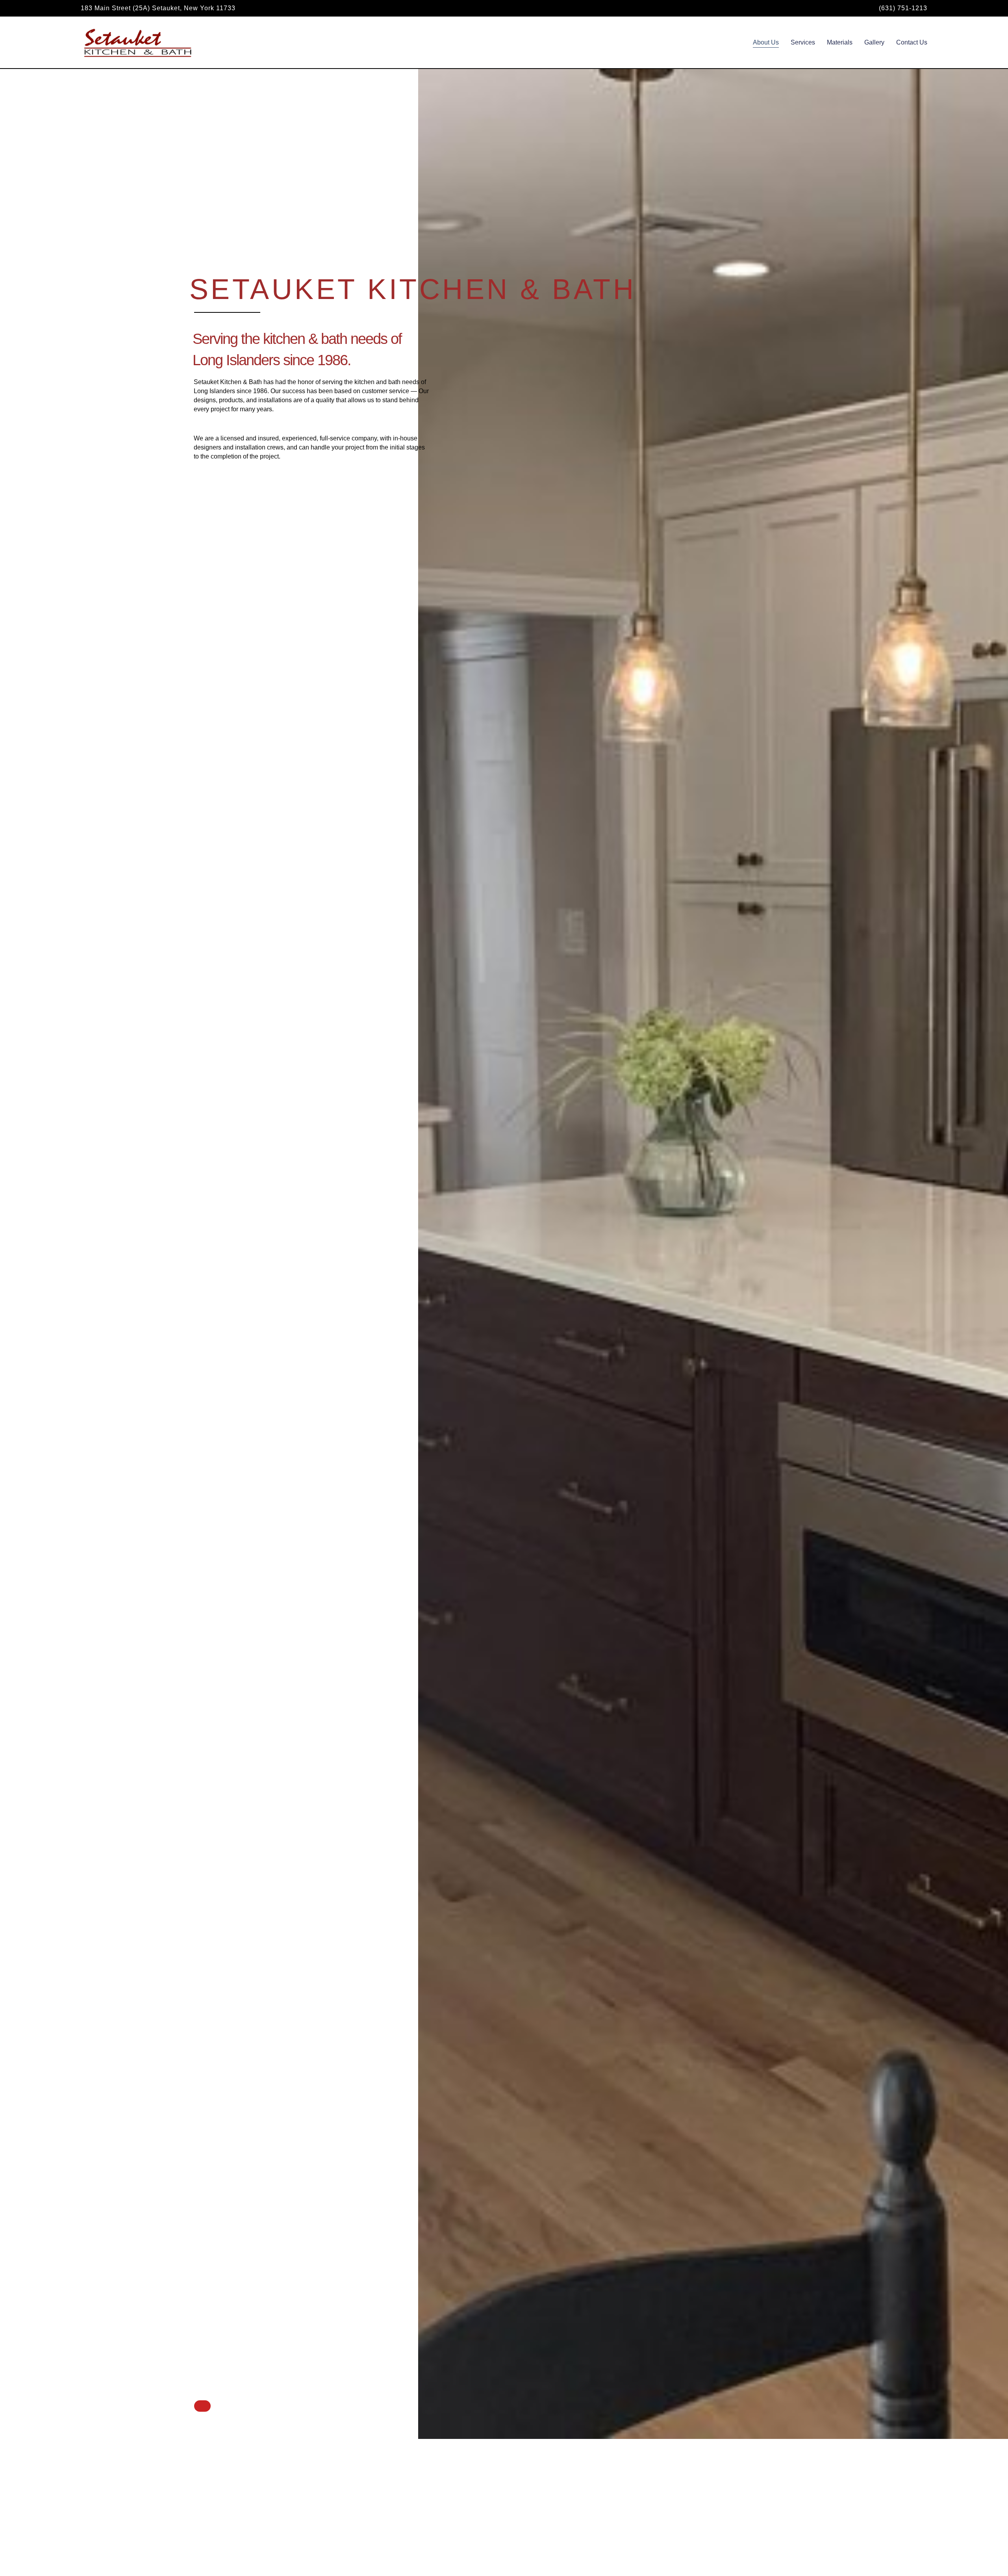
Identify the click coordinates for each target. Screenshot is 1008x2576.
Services (803, 42)
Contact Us (912, 42)
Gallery (874, 42)
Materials (840, 42)
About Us (766, 42)
